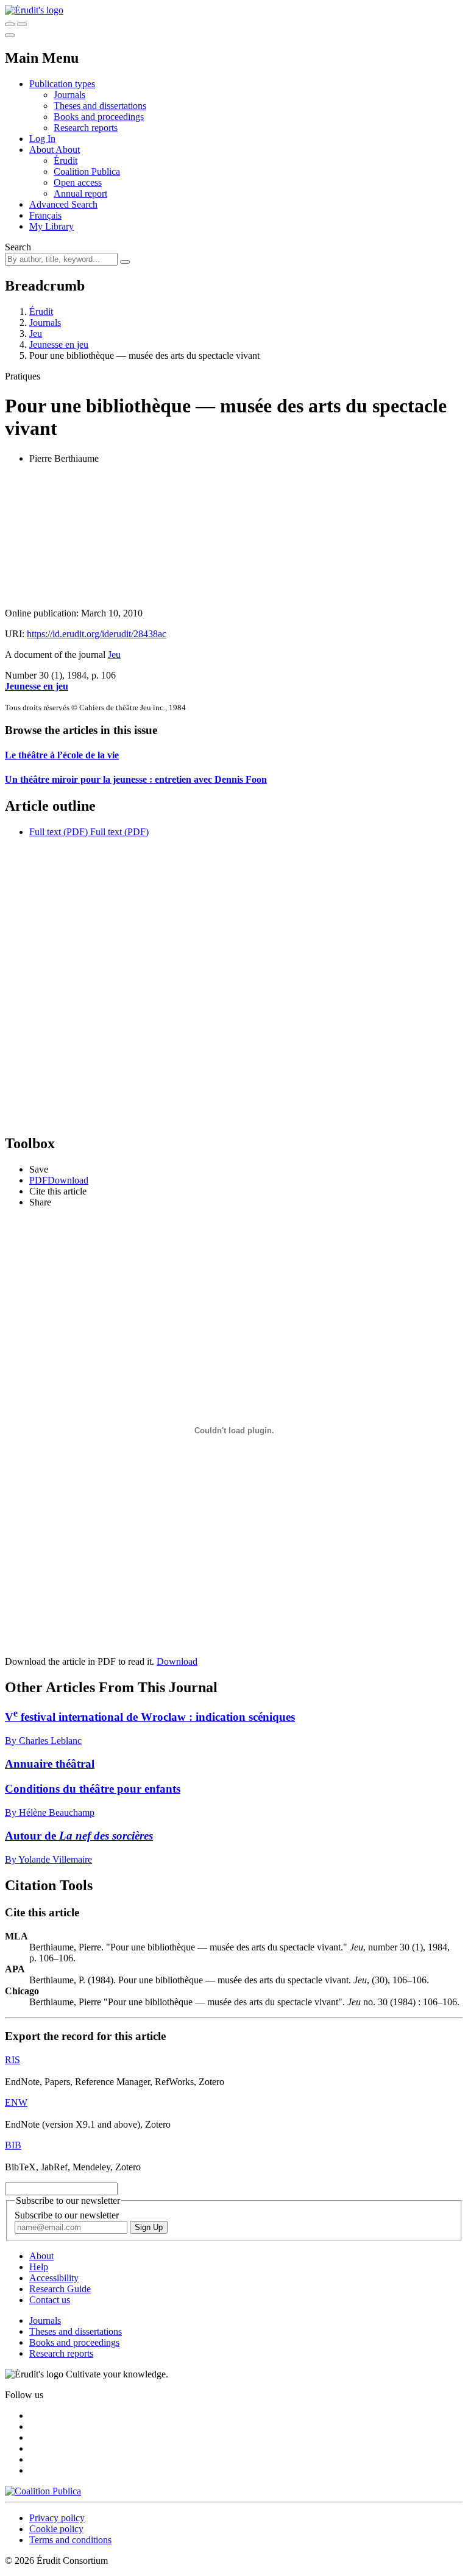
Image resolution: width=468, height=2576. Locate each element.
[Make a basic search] (10, 24)
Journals (69, 95)
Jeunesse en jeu (59, 344)
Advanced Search (63, 204)
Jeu (36, 333)
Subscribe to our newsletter (67, 2215)
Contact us (50, 2300)
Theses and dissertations (100, 106)
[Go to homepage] (34, 10)
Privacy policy (57, 2518)
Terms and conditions (70, 2540)
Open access (78, 182)
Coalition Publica (87, 171)
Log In (42, 139)
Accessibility (54, 2278)
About (68, 150)
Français (45, 215)
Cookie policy (56, 2529)
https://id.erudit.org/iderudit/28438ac (97, 634)
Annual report (80, 193)
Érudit (66, 161)
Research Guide (60, 2289)
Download (177, 1661)
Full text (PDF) (58, 832)
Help (39, 2267)
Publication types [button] (62, 84)
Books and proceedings (99, 117)
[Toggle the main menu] (10, 35)
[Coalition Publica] (43, 2491)
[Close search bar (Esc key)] (22, 24)
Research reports (86, 128)
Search (18, 247)
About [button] (42, 150)
